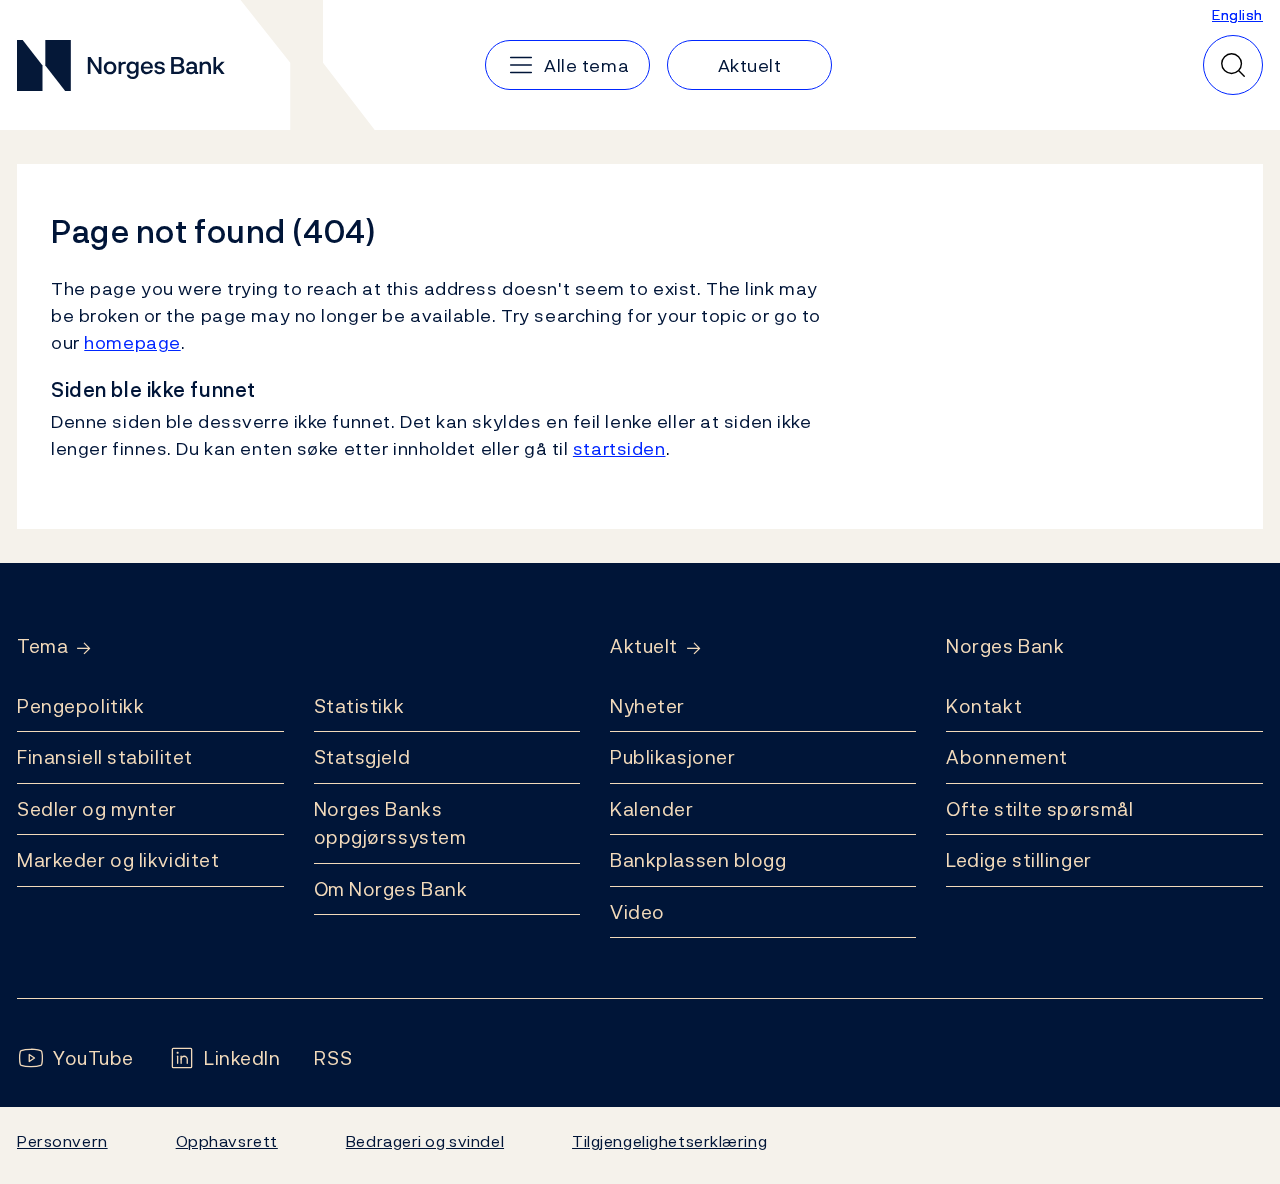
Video (637, 912)
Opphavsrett (227, 1141)
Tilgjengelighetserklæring (669, 1141)
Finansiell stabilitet (105, 757)
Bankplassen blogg (698, 860)
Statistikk (359, 706)
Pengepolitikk (80, 706)
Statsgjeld (362, 757)
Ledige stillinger (1019, 860)
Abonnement (1007, 757)
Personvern (62, 1141)
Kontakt (984, 706)
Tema (42, 646)
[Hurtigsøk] (1233, 65)
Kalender (652, 809)
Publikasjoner (672, 757)
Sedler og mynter (97, 809)
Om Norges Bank (391, 889)
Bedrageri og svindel (425, 1141)
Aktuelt (644, 646)
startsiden (619, 448)
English (1237, 14)
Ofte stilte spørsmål (1039, 809)
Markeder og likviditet (118, 860)
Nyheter (647, 706)
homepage (132, 342)
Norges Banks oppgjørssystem (390, 823)
